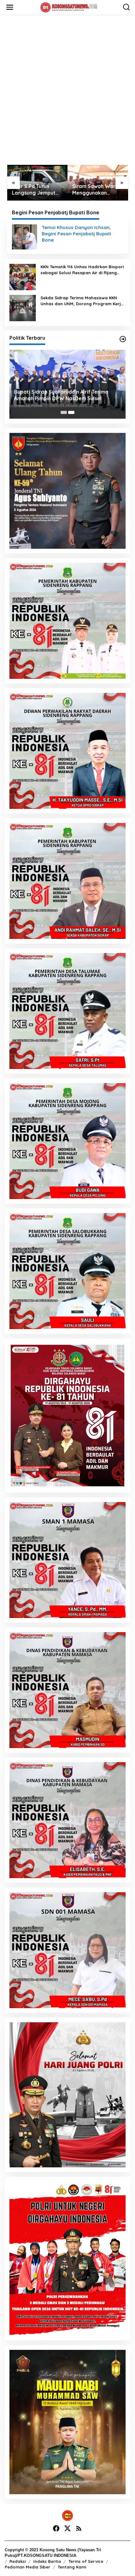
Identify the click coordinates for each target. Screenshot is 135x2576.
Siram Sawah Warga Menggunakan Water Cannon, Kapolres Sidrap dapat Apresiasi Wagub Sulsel (37, 190)
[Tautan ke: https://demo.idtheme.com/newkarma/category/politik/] (123, 339)
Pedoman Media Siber (27, 2567)
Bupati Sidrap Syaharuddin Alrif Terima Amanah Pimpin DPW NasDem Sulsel (61, 395)
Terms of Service (86, 2561)
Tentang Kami (72, 2567)
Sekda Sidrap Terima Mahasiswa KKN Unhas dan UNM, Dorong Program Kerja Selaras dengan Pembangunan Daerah (82, 301)
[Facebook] (56, 2529)
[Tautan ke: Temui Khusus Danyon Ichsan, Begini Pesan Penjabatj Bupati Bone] (24, 237)
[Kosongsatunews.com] (69, 7)
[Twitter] (67, 2529)
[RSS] (79, 2529)
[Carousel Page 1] (64, 412)
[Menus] (10, 7)
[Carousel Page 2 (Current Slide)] (71, 412)
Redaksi (18, 2561)
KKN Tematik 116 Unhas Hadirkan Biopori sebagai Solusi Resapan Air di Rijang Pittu (82, 270)
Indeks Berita (47, 2561)
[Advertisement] (67, 90)
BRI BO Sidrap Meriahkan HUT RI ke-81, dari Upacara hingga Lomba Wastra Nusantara (96, 190)
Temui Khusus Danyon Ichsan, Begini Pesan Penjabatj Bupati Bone (76, 234)
